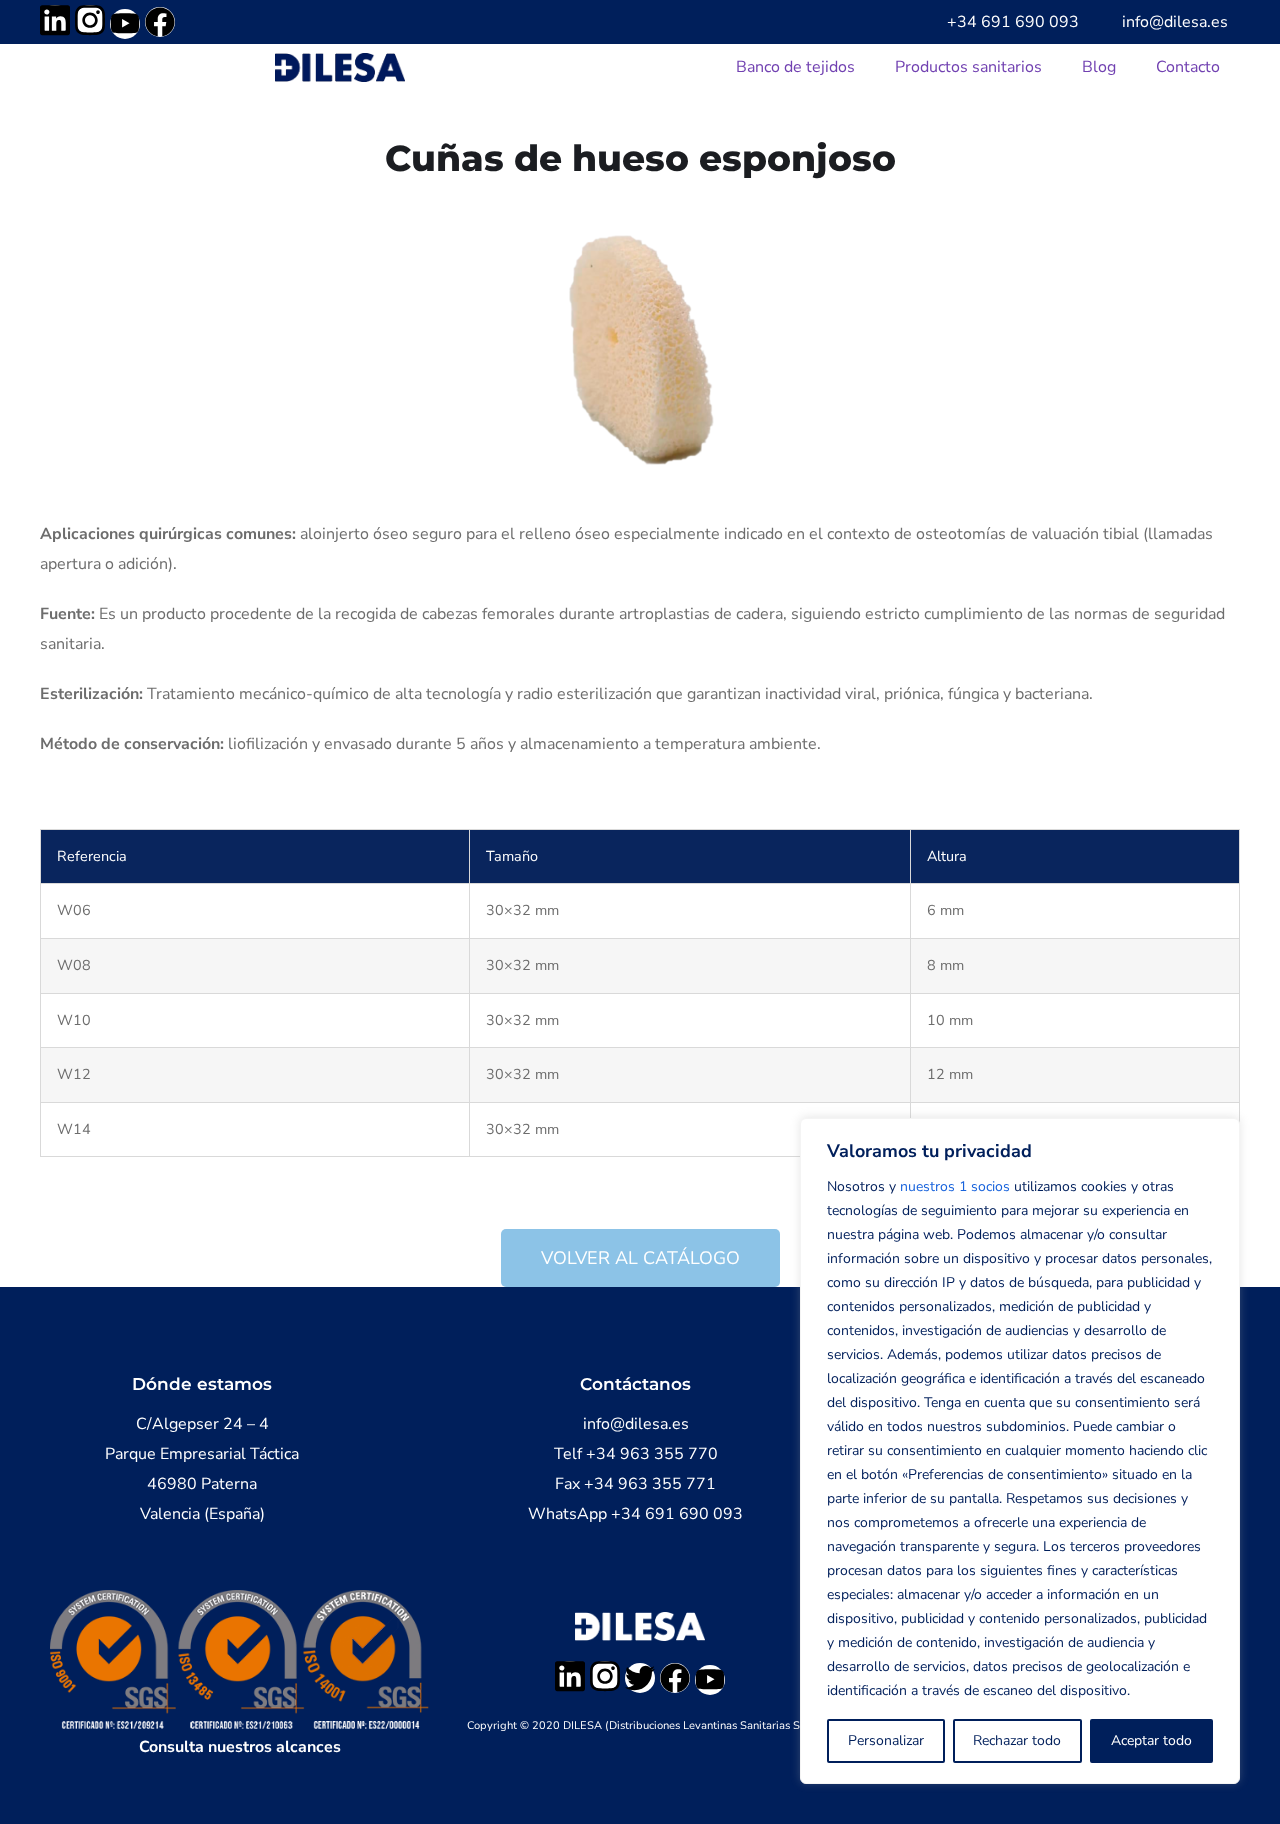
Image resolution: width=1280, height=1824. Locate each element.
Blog (1099, 67)
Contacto (1188, 67)
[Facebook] (160, 22)
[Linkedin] (55, 20)
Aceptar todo (1151, 1740)
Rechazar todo (1017, 1740)
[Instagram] (90, 20)
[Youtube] (125, 24)
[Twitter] (640, 1678)
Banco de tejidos (795, 67)
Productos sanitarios (968, 67)
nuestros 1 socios (955, 1186)
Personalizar (886, 1740)
